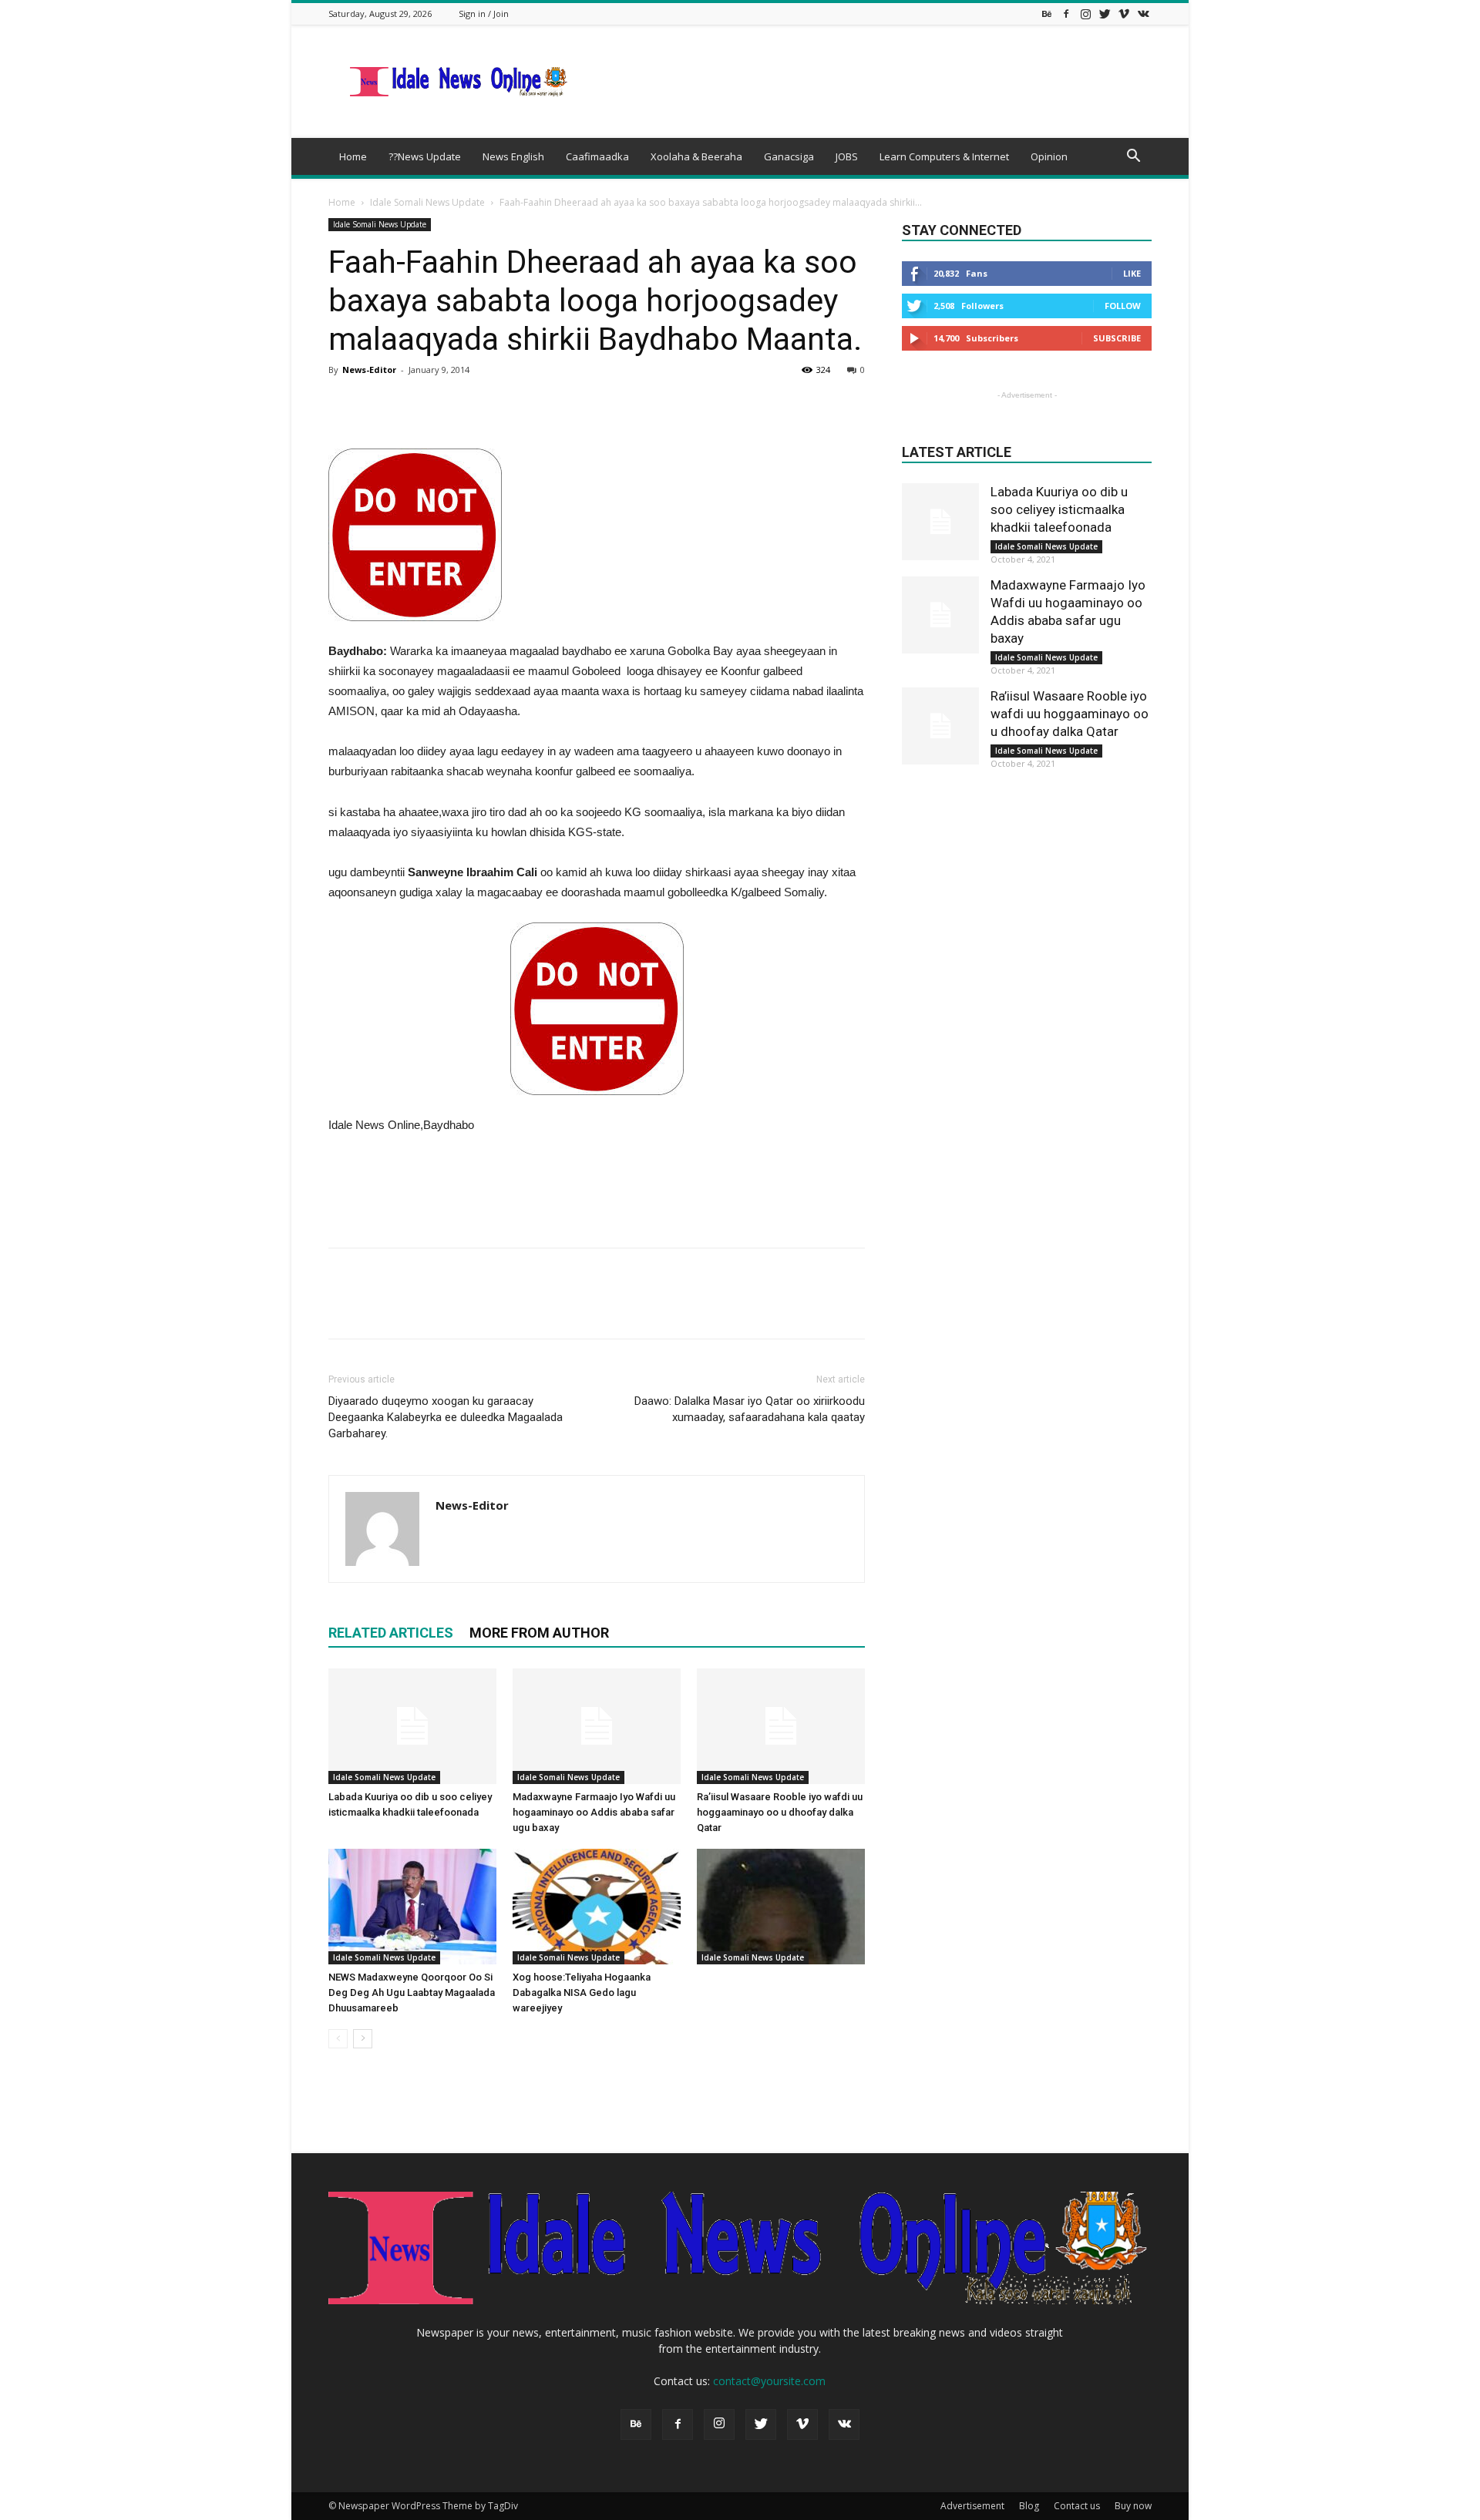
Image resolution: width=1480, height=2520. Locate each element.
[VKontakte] (1143, 13)
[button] (1133, 158)
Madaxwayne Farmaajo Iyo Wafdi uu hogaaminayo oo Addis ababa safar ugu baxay (594, 1812)
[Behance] (1047, 13)
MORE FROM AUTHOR (539, 1633)
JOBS (847, 156)
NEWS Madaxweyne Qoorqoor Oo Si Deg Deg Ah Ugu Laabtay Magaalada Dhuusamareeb (412, 1992)
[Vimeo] (1124, 13)
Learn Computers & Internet (944, 156)
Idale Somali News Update (427, 202)
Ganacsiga (789, 156)
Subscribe (1117, 338)
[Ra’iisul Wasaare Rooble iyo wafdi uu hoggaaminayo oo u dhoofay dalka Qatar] (781, 1726)
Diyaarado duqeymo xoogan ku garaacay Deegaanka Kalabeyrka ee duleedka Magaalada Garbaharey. (446, 1417)
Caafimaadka (597, 156)
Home (353, 156)
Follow (1123, 306)
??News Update (425, 156)
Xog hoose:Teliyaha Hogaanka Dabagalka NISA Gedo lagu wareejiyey (582, 1992)
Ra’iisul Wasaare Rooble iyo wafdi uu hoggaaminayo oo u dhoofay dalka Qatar (780, 1812)
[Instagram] (1085, 13)
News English (513, 156)
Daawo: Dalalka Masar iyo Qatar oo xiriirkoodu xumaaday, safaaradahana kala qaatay (750, 1409)
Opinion (1049, 156)
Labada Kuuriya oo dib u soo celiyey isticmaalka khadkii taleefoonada (1059, 509)
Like (1132, 273)
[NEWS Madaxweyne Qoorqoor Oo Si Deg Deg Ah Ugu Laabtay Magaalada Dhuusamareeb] (412, 1907)
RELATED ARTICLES (391, 1633)
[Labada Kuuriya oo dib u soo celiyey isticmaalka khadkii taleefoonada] (412, 1726)
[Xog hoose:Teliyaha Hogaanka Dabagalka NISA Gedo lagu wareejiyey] (597, 1907)
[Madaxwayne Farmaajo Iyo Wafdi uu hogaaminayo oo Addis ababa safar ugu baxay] (597, 1726)
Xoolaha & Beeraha (696, 156)
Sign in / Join (484, 13)
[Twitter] (1105, 13)
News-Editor (369, 370)
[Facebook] (1066, 13)
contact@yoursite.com (769, 2381)
